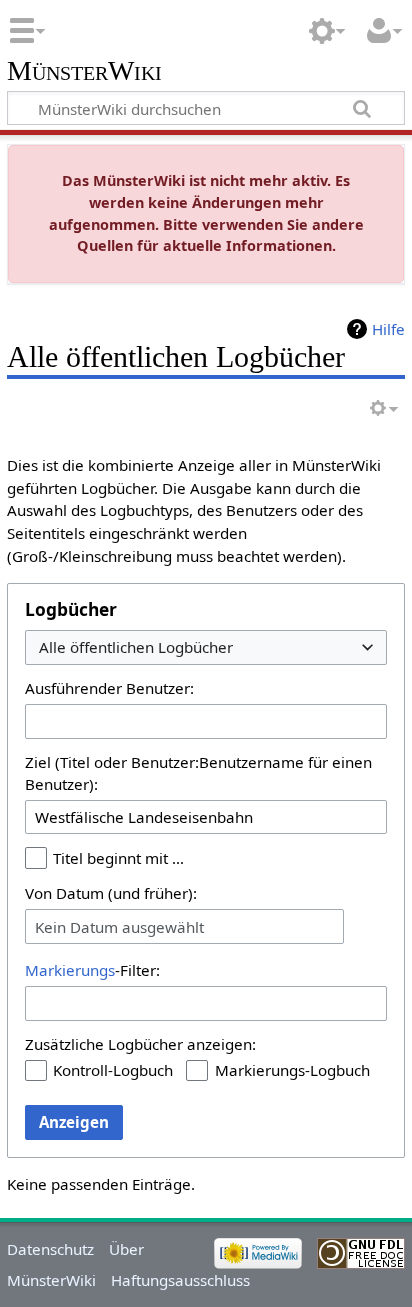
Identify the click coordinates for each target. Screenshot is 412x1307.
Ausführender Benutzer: (109, 688)
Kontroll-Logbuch (113, 1070)
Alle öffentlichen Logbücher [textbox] (136, 647)
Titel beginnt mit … (118, 858)
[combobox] (206, 647)
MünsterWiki (84, 71)
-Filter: (92, 970)
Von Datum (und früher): (111, 893)
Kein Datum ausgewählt (119, 927)
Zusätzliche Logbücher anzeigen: (140, 1044)
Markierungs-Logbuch (292, 1070)
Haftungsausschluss (180, 1280)
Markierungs (70, 970)
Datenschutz (50, 1249)
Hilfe (388, 329)
